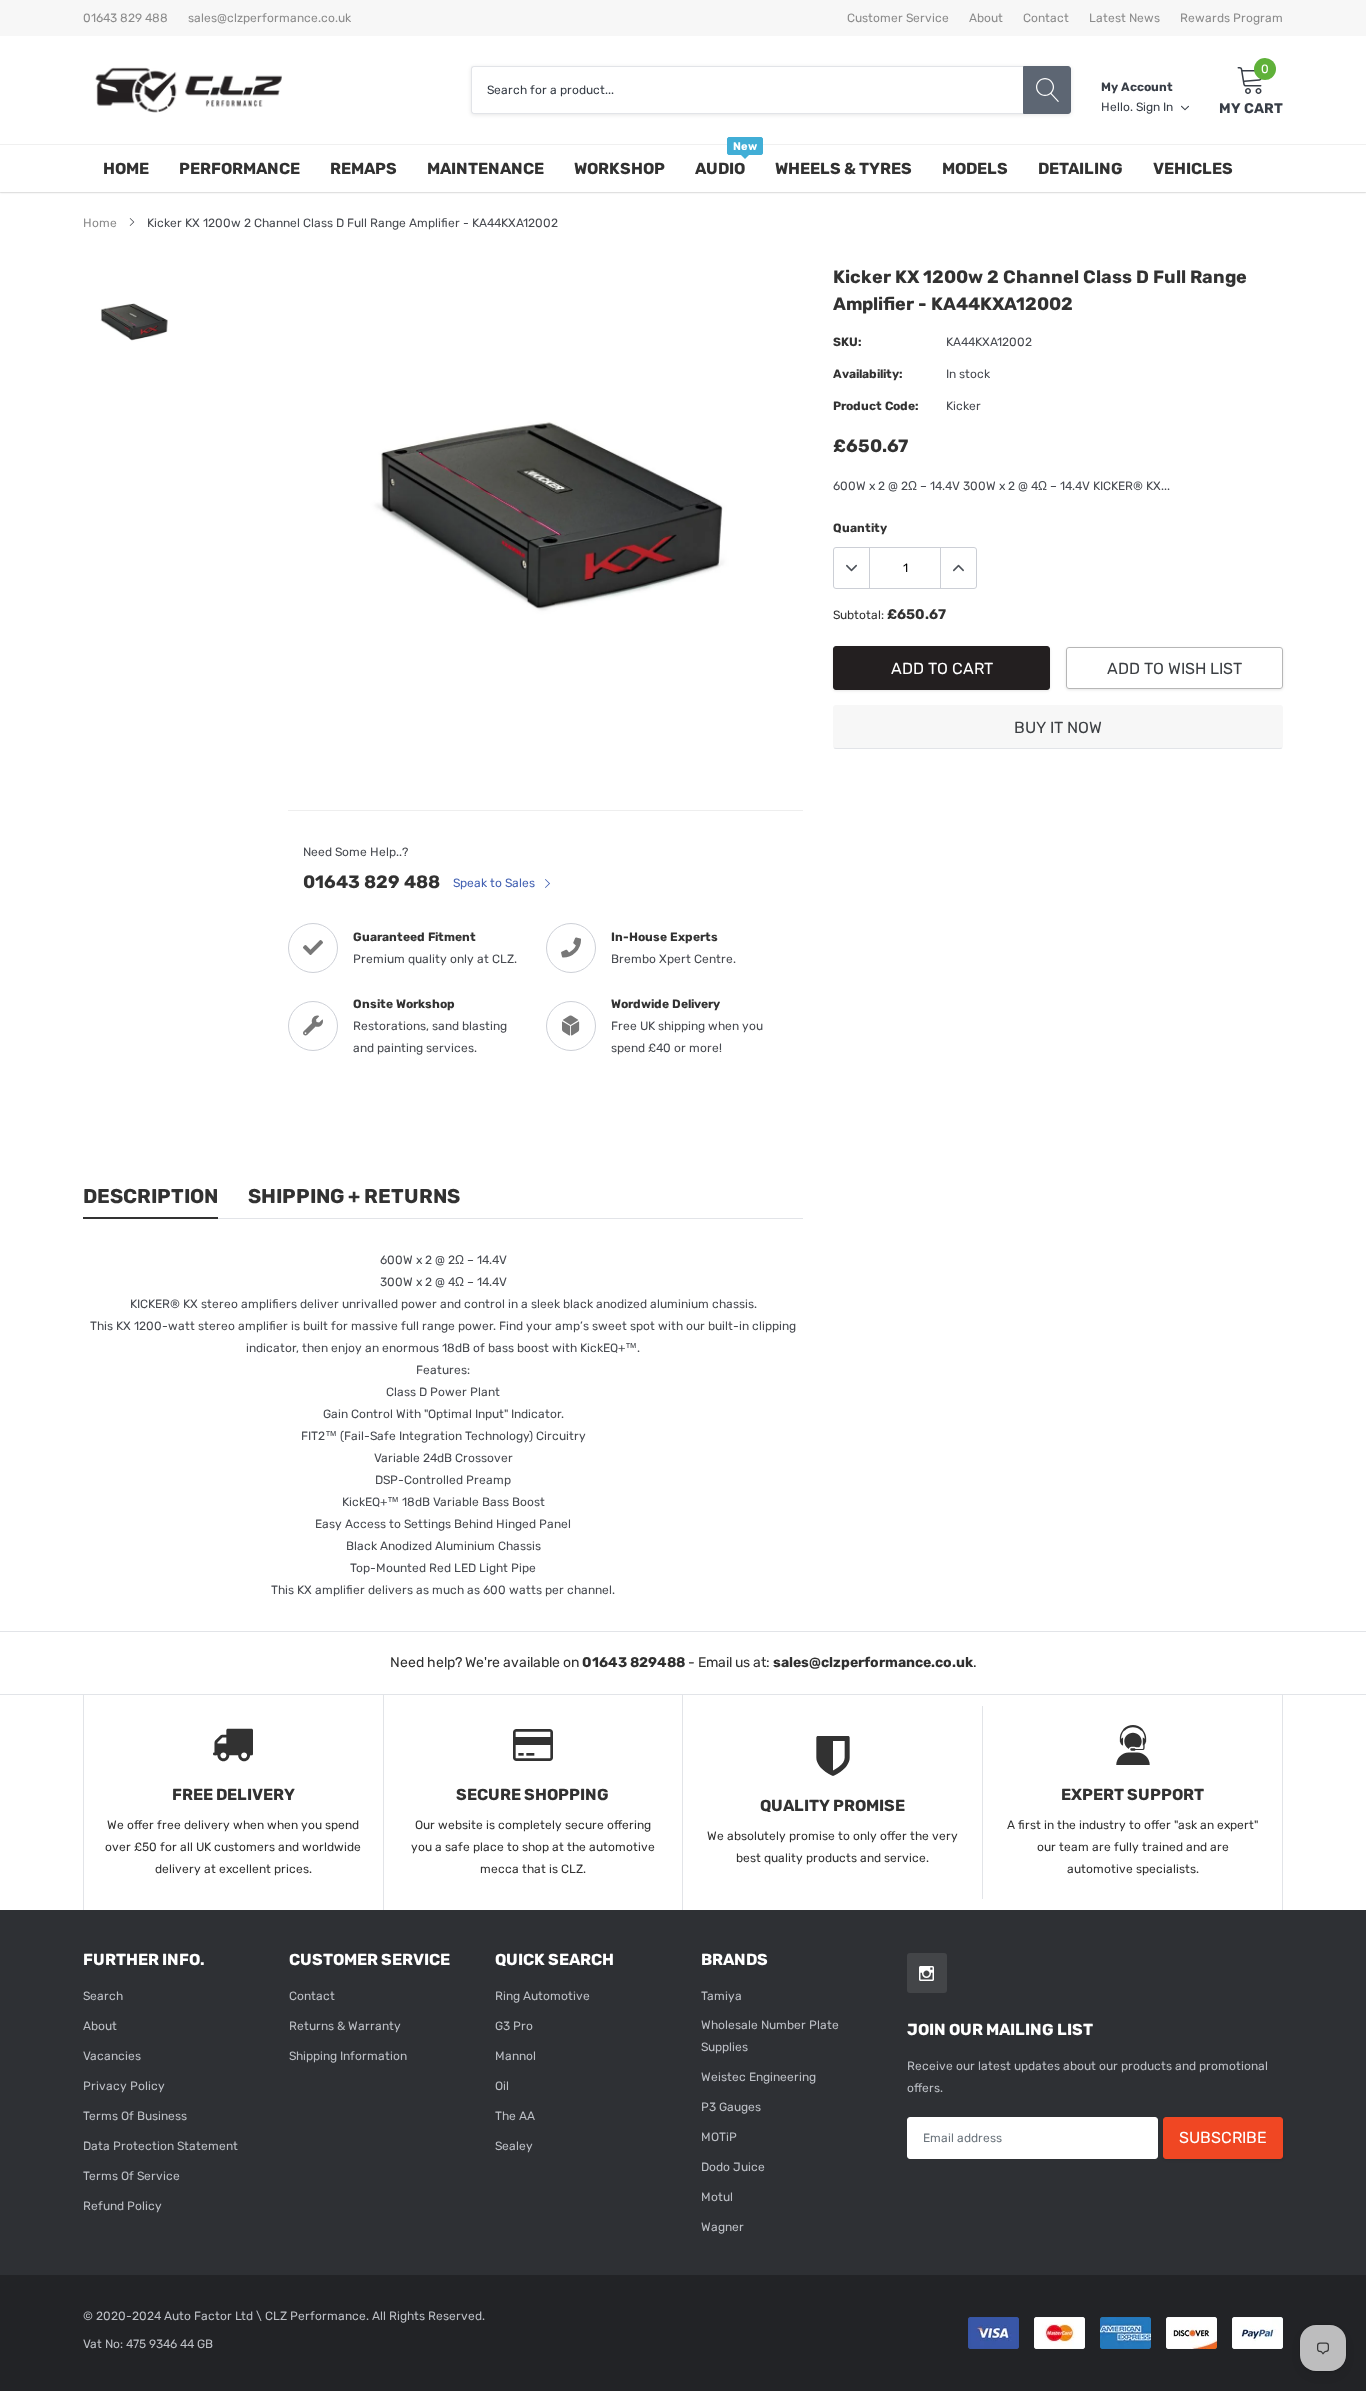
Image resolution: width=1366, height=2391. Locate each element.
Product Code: (876, 406)
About (986, 18)
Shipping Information (348, 2056)
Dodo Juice (733, 2167)
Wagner (722, 2227)
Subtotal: (858, 615)
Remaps (363, 168)
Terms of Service (131, 2176)
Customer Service (898, 18)
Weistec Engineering (758, 2077)
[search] (1047, 90)
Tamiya (721, 1996)
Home (126, 168)
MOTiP (719, 2137)
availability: (868, 374)
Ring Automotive (542, 1996)
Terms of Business (135, 2116)
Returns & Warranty (345, 2026)
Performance (239, 168)
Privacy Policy (124, 2086)
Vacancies (112, 2056)
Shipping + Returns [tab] (354, 1196)
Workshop (619, 168)
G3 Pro (514, 2026)
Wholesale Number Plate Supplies (770, 2036)
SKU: (847, 342)
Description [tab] (150, 1196)
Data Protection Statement (160, 2146)
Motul (717, 2197)
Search (103, 1996)
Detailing (1080, 168)
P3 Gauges (731, 2107)
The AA (515, 2116)
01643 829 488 (371, 882)
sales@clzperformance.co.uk (269, 18)
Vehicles (1193, 168)
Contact (1046, 18)
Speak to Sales (495, 883)
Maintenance (485, 168)
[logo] (188, 90)
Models (975, 168)
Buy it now (1058, 727)
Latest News (1124, 18)
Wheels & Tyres (843, 168)
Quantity (860, 528)
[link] (135, 321)
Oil (502, 2086)
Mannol (515, 2056)
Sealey (514, 2146)
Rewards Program (1231, 18)
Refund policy (122, 2206)
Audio (720, 168)
